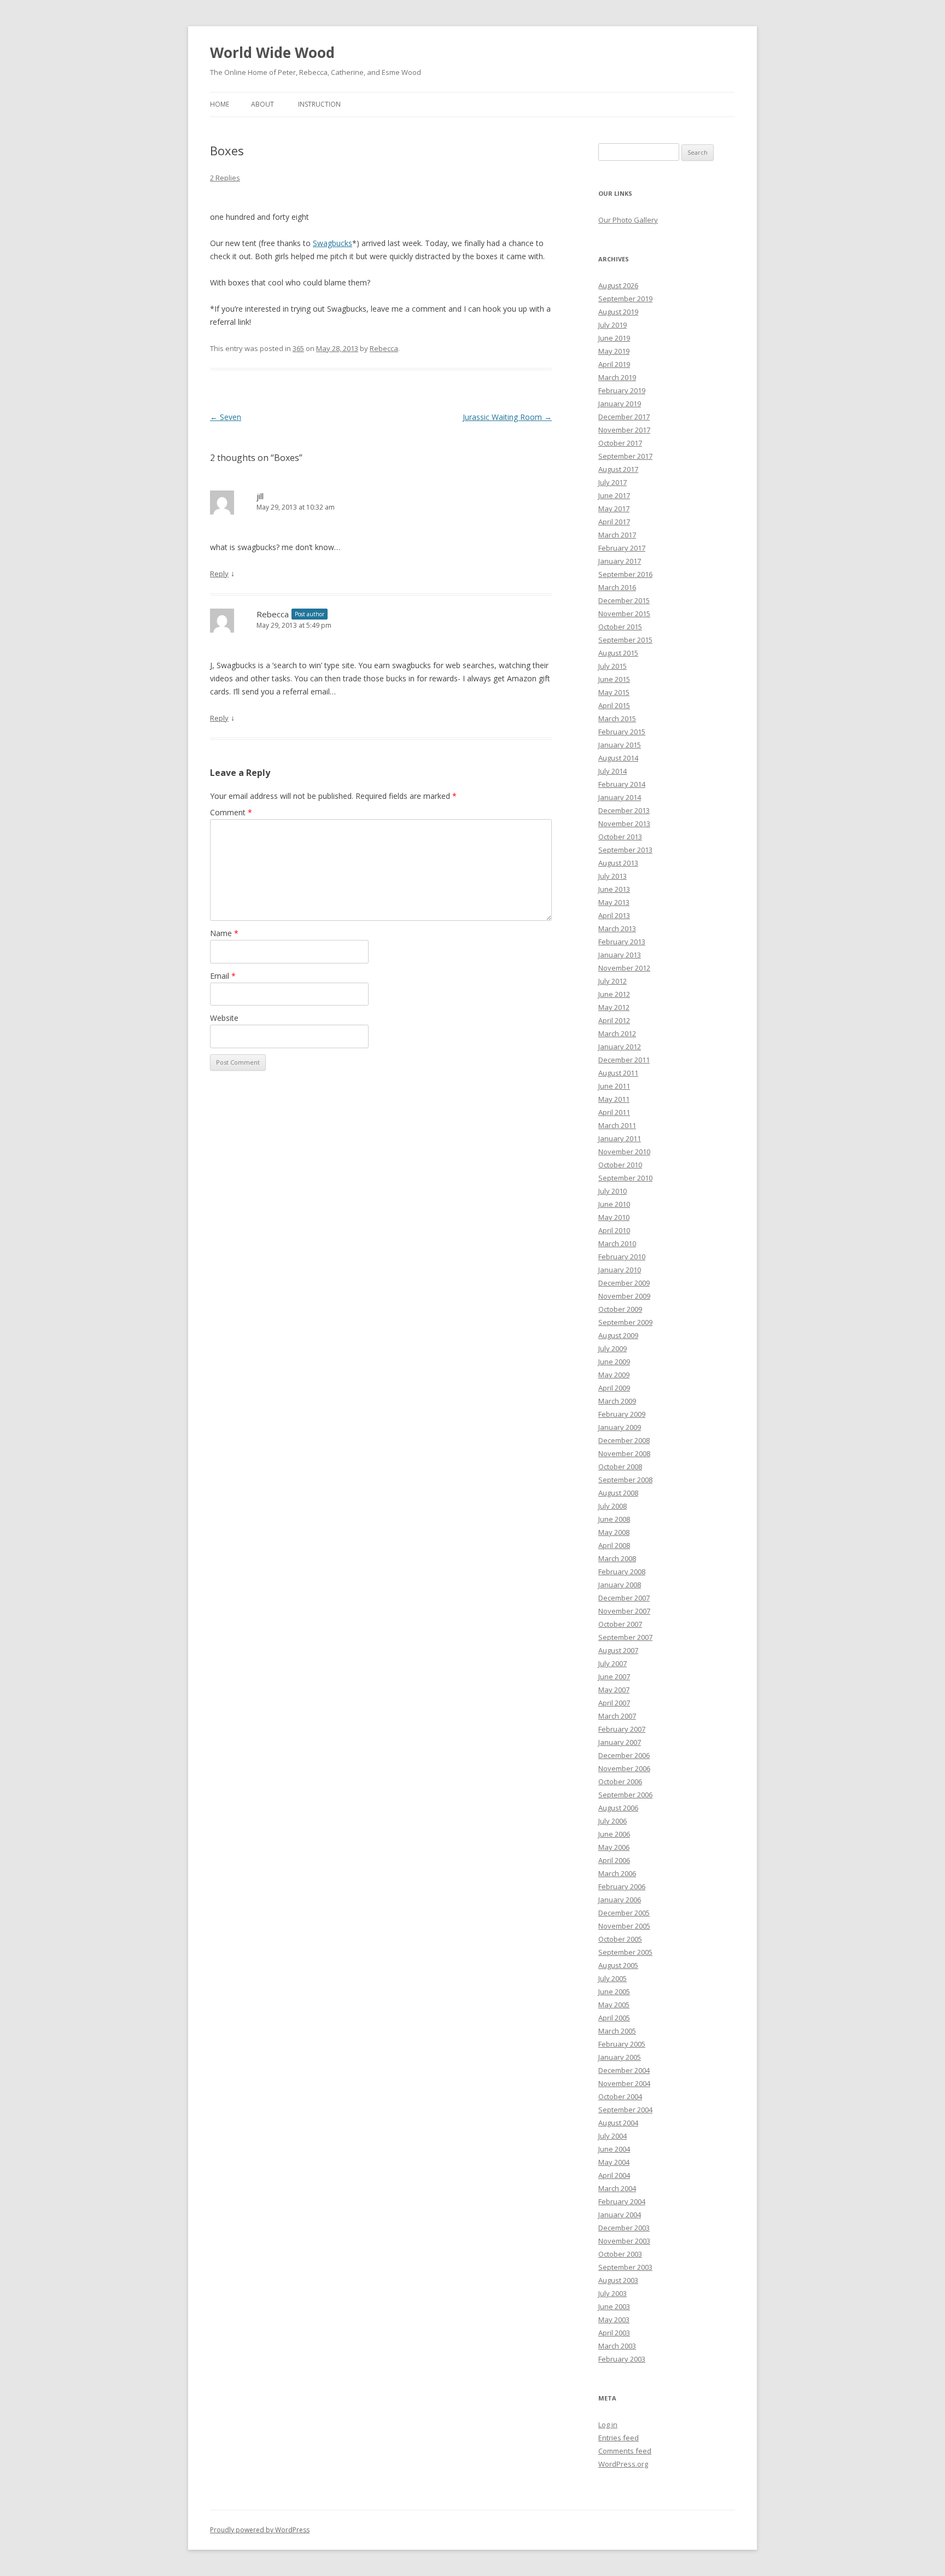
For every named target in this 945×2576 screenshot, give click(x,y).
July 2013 (612, 876)
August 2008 (618, 1493)
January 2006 (620, 1900)
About (262, 104)
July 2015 (612, 666)
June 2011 (614, 1086)
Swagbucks (332, 243)
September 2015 (625, 640)
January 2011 (620, 1138)
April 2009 (614, 1388)
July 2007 (612, 1663)
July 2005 (612, 1978)
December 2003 (624, 2228)
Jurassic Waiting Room (507, 417)
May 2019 (614, 351)
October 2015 (620, 627)
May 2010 (614, 1217)
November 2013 (624, 823)
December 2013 (624, 810)
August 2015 (618, 653)
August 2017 (618, 469)
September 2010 (625, 1178)
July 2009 (612, 1348)
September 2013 (625, 850)
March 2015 (617, 719)
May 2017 (614, 509)
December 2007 (624, 1598)
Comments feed (625, 2451)
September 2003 (625, 2267)
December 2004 (624, 2070)
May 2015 (614, 692)
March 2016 (617, 587)
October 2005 (620, 1939)
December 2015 (624, 600)
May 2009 (614, 1375)
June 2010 (614, 1204)
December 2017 (624, 417)
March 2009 (617, 1401)
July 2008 (612, 1506)
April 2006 (614, 1860)
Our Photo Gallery (628, 220)
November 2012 (624, 968)
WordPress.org (623, 2464)
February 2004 (622, 2201)
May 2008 (614, 1532)
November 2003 (624, 2241)
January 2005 (620, 2057)
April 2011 (614, 1112)
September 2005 (625, 1952)
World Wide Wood (272, 52)
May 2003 (614, 2320)
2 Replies (225, 178)
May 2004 (614, 2162)
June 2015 (614, 679)
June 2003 (614, 2306)
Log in (608, 2425)
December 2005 (624, 1913)
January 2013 (620, 955)
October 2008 (620, 1467)
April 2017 (614, 522)
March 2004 (617, 2188)
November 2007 (624, 1611)
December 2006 (624, 1755)
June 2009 (614, 1362)
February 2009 (622, 1414)
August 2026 (618, 285)
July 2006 (612, 1821)
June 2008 (614, 1519)
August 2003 (618, 2280)
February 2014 (622, 784)
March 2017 (617, 535)
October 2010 (620, 1165)
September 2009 (625, 1322)
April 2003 (614, 2333)
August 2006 (618, 1808)
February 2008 (622, 1572)
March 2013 (617, 928)
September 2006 (625, 1795)
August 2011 (618, 1073)
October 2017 (620, 443)
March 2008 (617, 1558)
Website (224, 1018)
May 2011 (614, 1099)
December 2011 (624, 1060)
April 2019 (614, 364)
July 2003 (612, 2293)
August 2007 (618, 1650)
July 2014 (612, 771)
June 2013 (614, 889)
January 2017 (620, 561)
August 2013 (618, 863)
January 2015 (620, 745)
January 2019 (620, 404)
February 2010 (622, 1257)
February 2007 (622, 1729)
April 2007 (614, 1703)
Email (223, 976)
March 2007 (617, 1716)
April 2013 (614, 915)
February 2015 (622, 732)
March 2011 (617, 1125)
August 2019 (618, 312)
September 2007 (625, 1637)
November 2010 (624, 1152)
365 (298, 348)
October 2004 (620, 2096)
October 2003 (620, 2254)
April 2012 (614, 1020)
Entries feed (619, 2438)
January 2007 (620, 1742)
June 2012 (614, 994)
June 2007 (614, 1677)
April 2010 (614, 1230)
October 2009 (620, 1309)
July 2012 (612, 981)
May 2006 (614, 1847)
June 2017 (614, 495)
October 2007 (620, 1624)
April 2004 (614, 2175)
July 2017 (612, 482)
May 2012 (614, 1007)
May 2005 (614, 2005)
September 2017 (625, 456)
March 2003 (617, 2346)
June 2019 (614, 338)
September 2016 (625, 574)
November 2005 (624, 1926)
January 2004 (620, 2215)
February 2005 (622, 2044)
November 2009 (624, 1296)
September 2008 (625, 1480)
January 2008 (620, 1585)
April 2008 (614, 1545)
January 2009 (620, 1427)
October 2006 (620, 1781)
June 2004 (614, 2149)
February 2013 (622, 942)
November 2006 (624, 1768)
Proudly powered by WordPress (260, 2530)
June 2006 (614, 1834)
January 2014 (620, 797)
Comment (231, 812)
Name (224, 933)
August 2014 (618, 758)
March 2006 (617, 1873)
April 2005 (614, 2018)
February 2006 (622, 1886)
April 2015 (614, 705)
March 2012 (617, 1033)
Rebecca (384, 348)
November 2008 (624, 1453)
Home (220, 104)
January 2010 (620, 1270)
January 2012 (620, 1047)
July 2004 (612, 2136)
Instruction (319, 104)
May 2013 (614, 902)
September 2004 (625, 2110)
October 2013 (620, 837)
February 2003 (622, 2359)
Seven (226, 417)
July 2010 (612, 1191)
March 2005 (617, 2031)
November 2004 (624, 2083)
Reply (219, 574)
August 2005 (618, 1965)
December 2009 (624, 1283)
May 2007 (614, 1690)
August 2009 (618, 1335)
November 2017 (624, 430)
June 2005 (614, 1991)
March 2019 (617, 377)
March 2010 (617, 1243)
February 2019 (622, 390)
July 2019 (612, 325)
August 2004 (618, 2123)
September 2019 (625, 299)
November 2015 (624, 614)
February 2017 (622, 548)
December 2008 (624, 1440)
